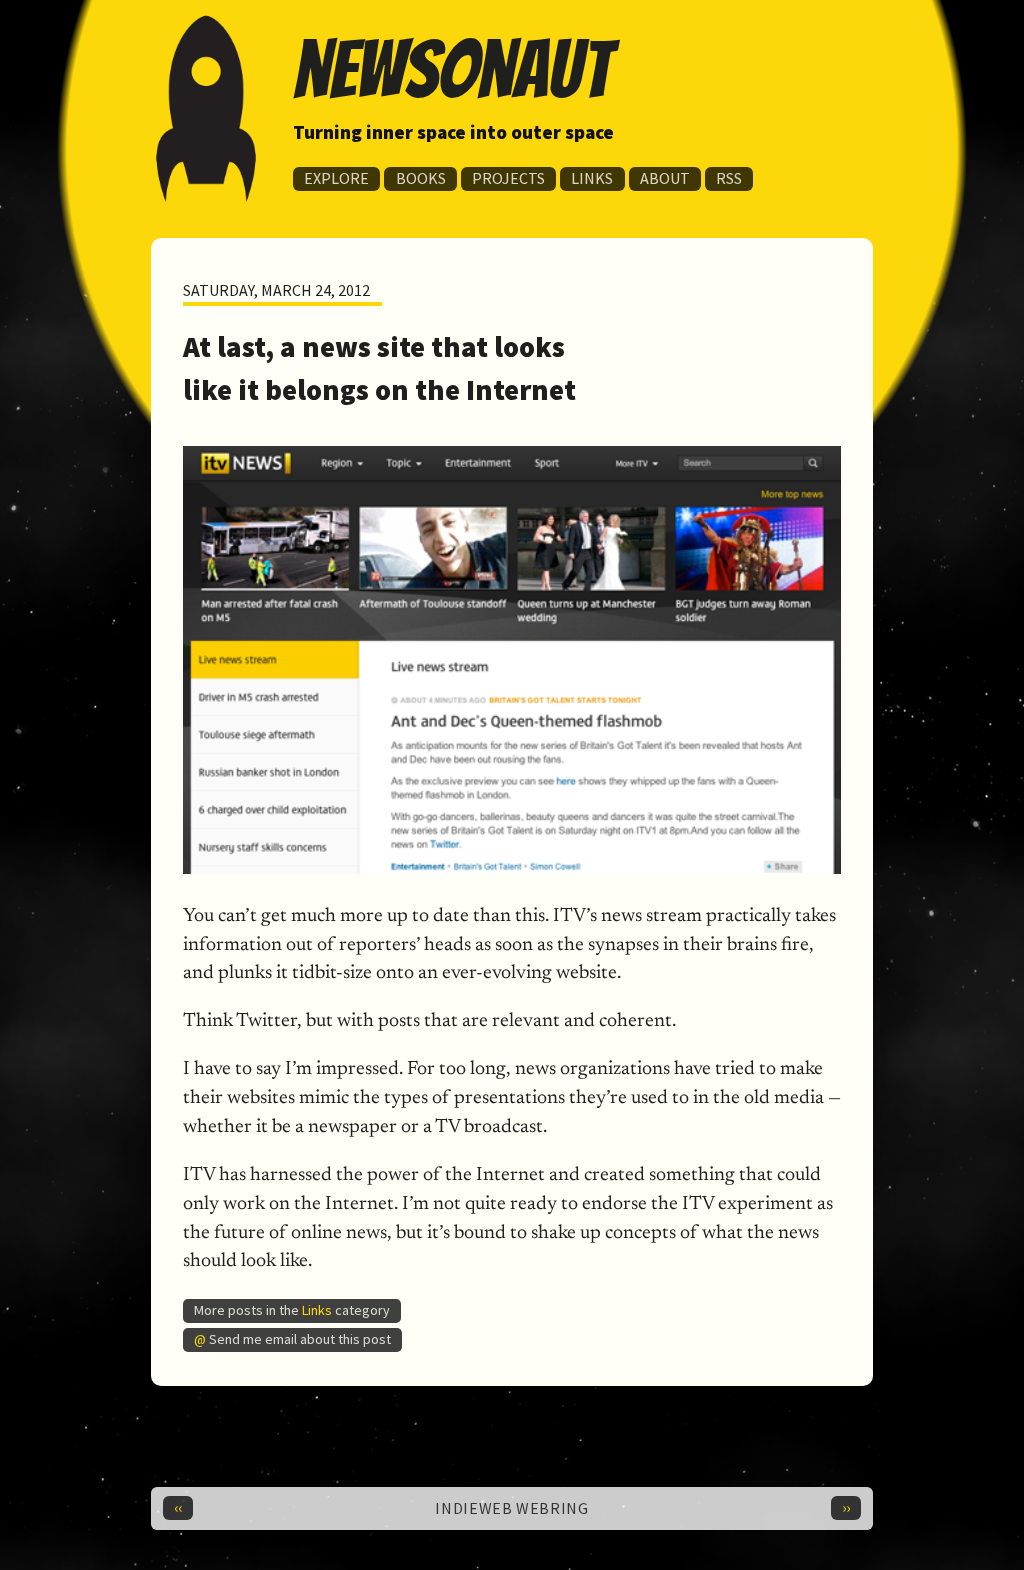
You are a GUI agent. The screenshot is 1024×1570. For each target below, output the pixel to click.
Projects (508, 178)
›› (846, 1507)
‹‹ (178, 1507)
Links (592, 178)
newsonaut (452, 69)
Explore (336, 178)
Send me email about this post (300, 1338)
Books (421, 178)
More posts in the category (292, 1309)
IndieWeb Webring (511, 1508)
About (665, 178)
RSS (729, 178)
